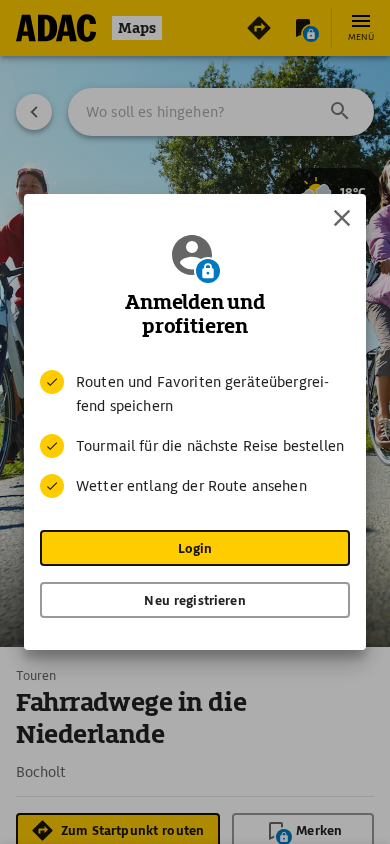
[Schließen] (342, 218)
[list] (195, 434)
